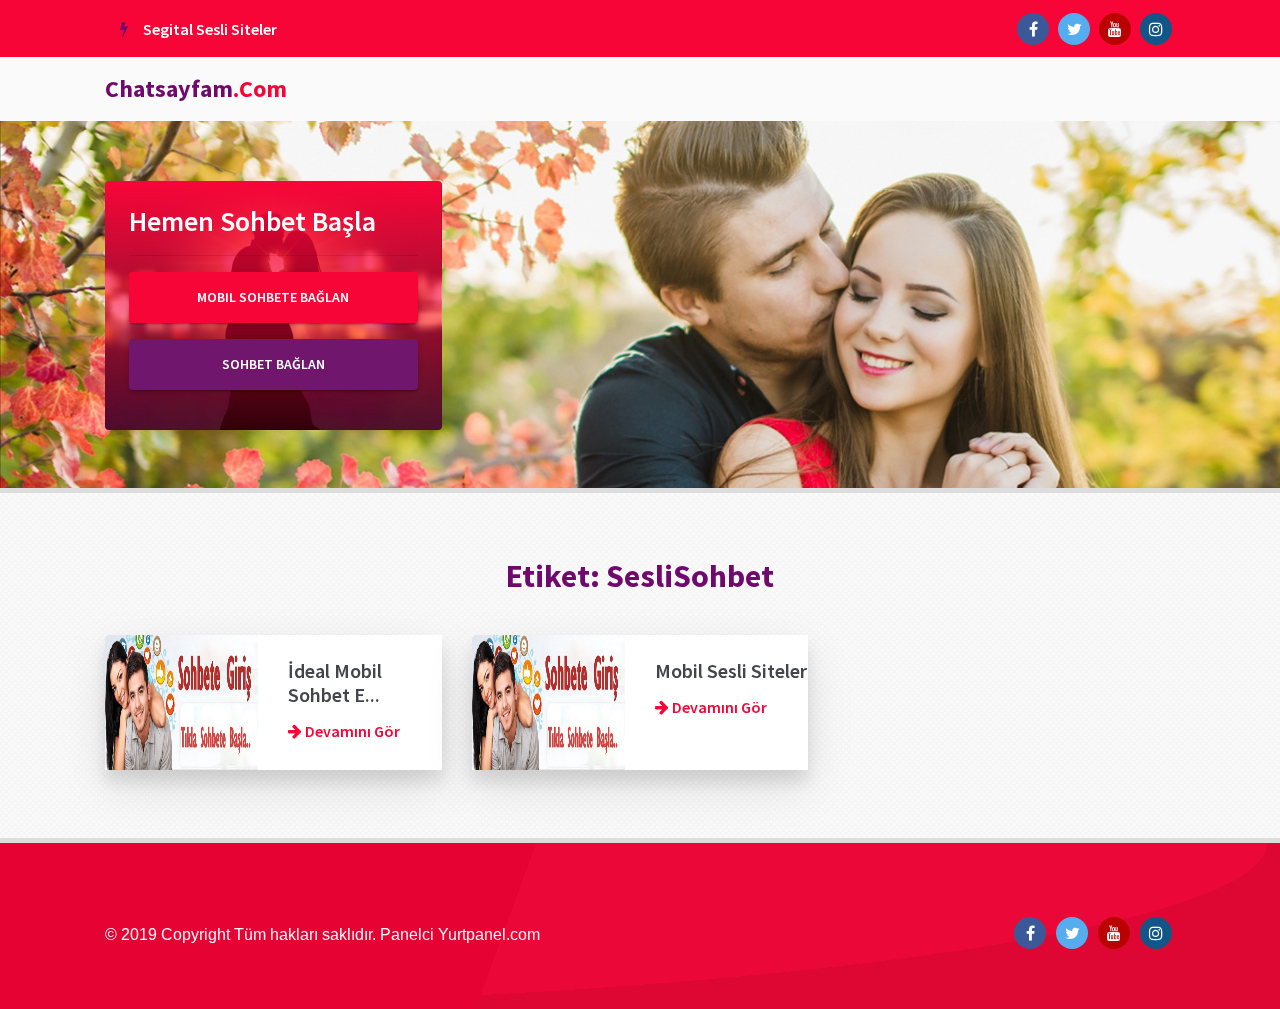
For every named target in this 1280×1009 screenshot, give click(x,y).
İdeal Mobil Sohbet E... (335, 682)
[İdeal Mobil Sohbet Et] (181, 700)
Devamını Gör (351, 731)
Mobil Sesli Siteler (731, 670)
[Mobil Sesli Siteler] (548, 700)
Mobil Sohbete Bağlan (273, 297)
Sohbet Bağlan (273, 364)
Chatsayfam (196, 88)
